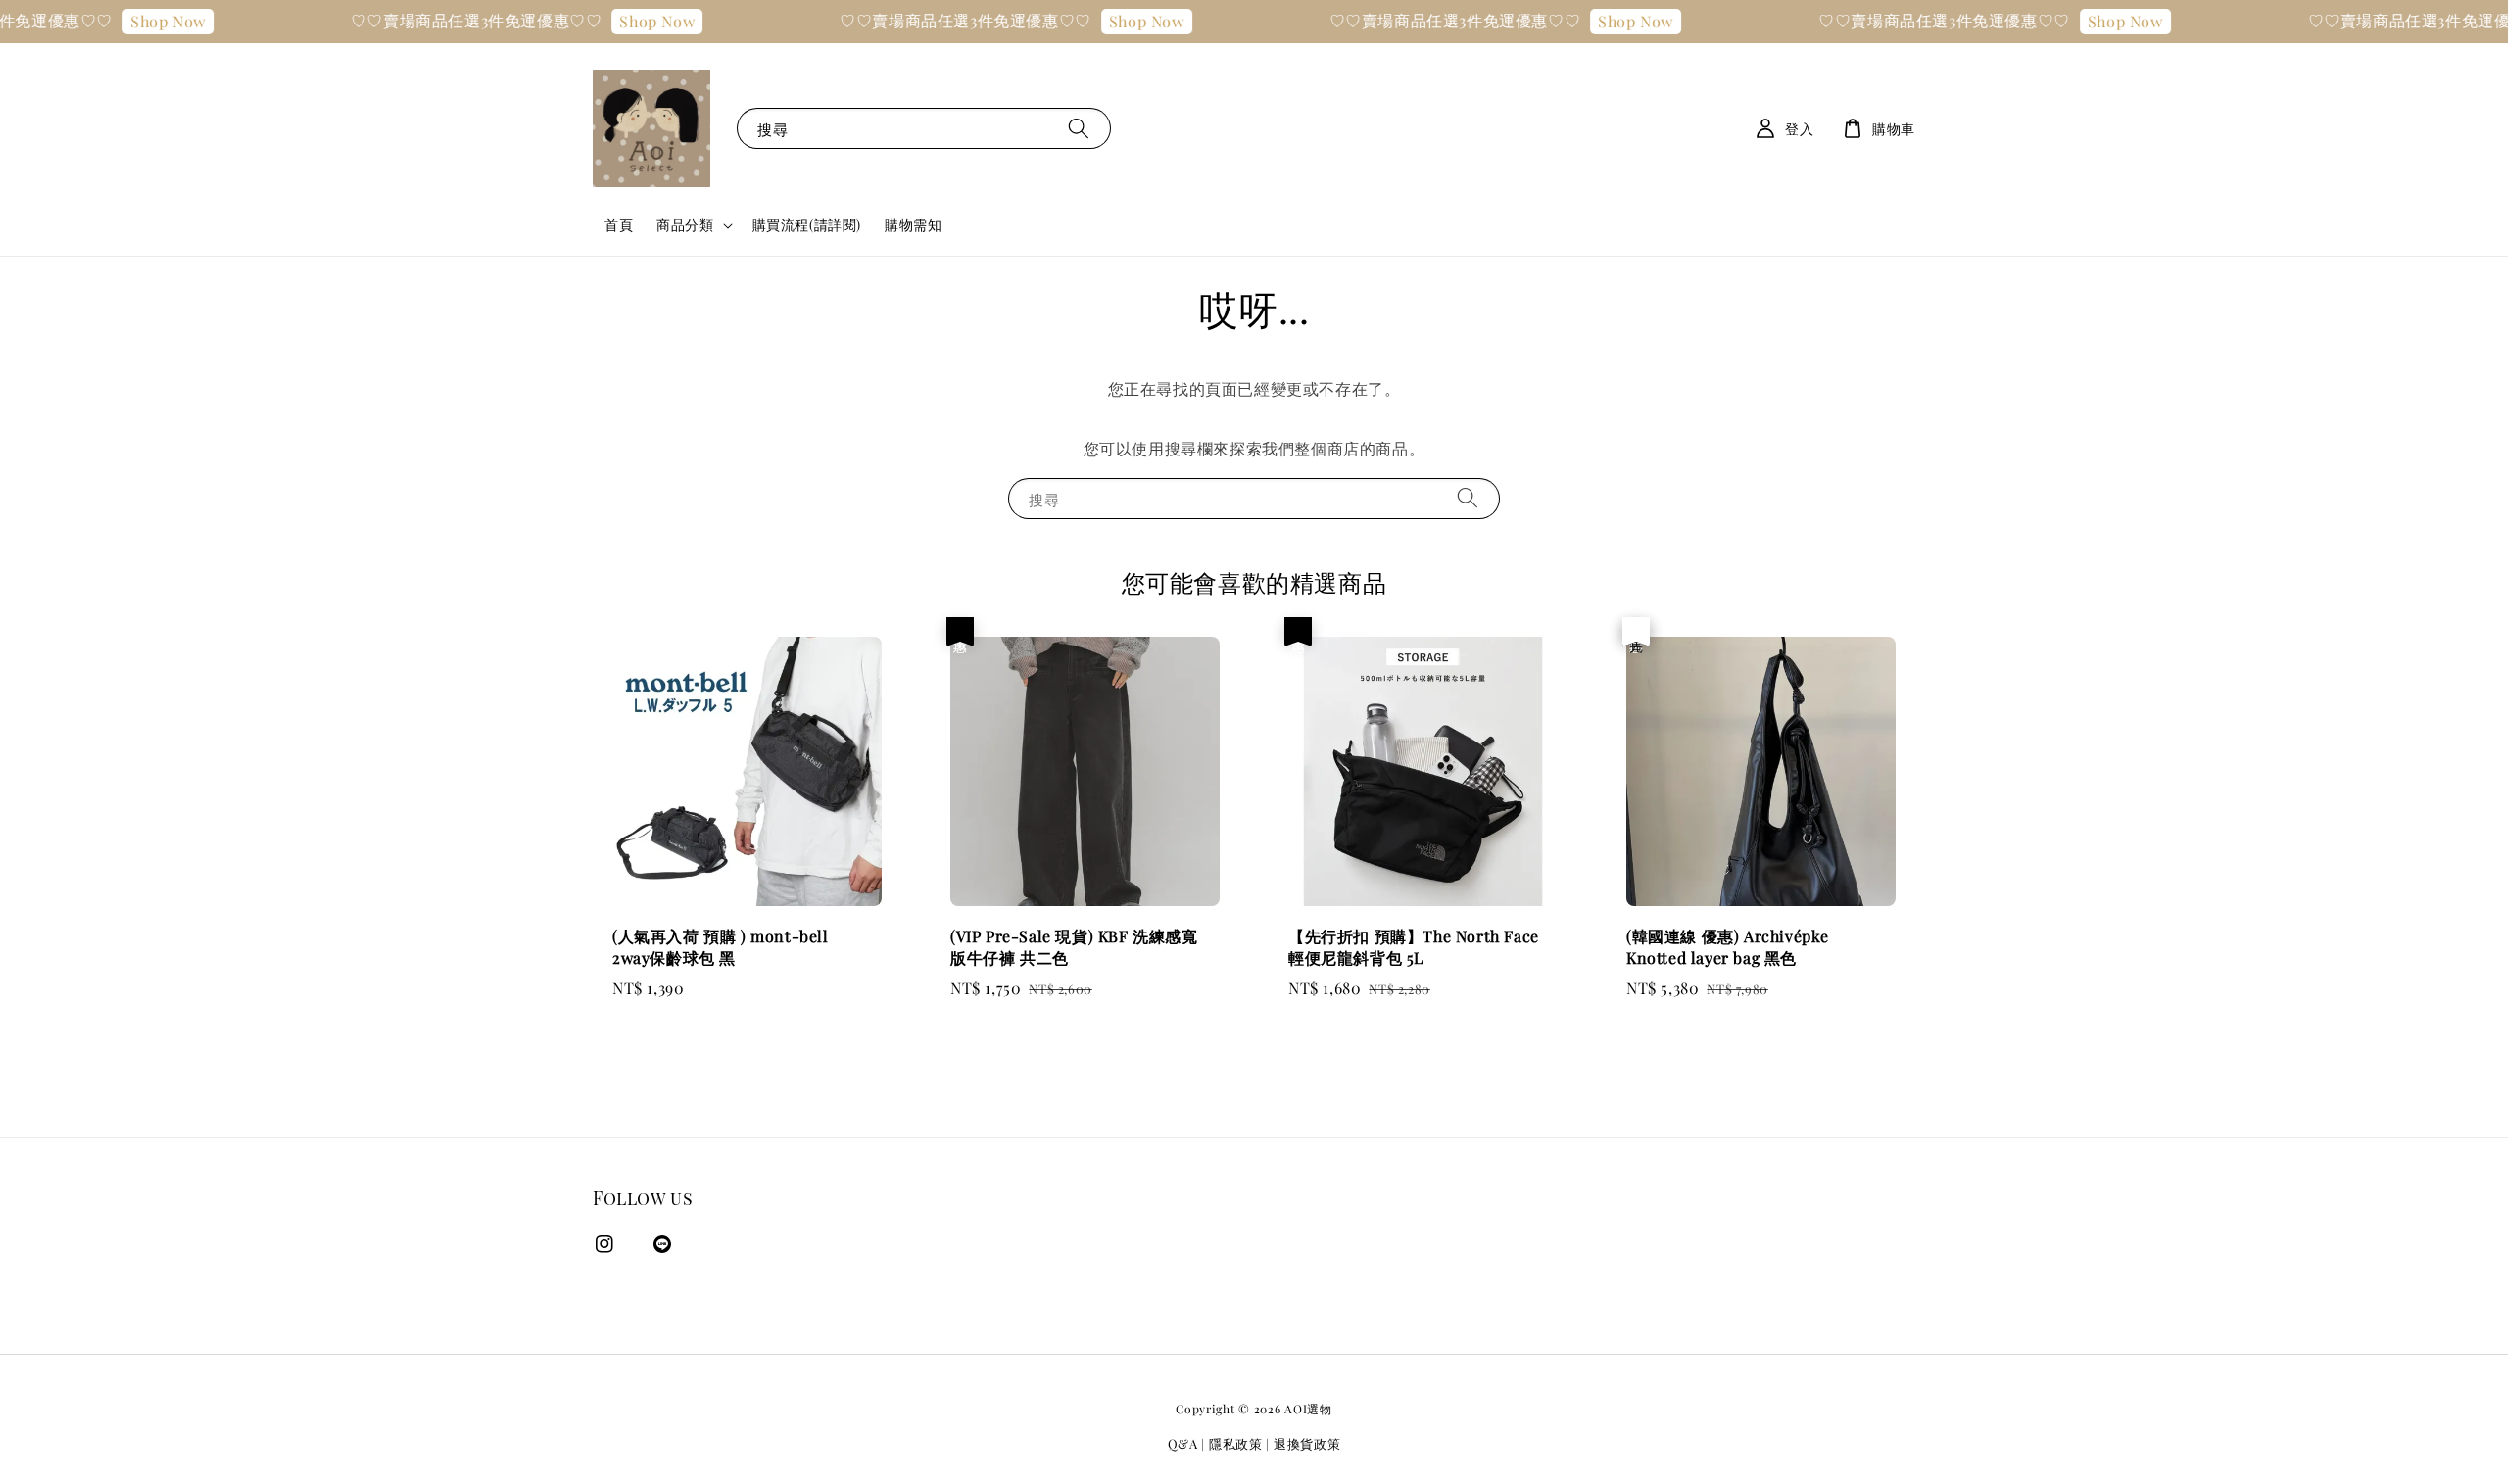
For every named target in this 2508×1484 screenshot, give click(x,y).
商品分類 (685, 225)
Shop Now (126, 21)
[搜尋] (1079, 128)
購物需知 (913, 225)
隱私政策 (1236, 1443)
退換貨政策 (1307, 1443)
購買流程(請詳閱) (807, 225)
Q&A (1183, 1443)
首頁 (619, 225)
